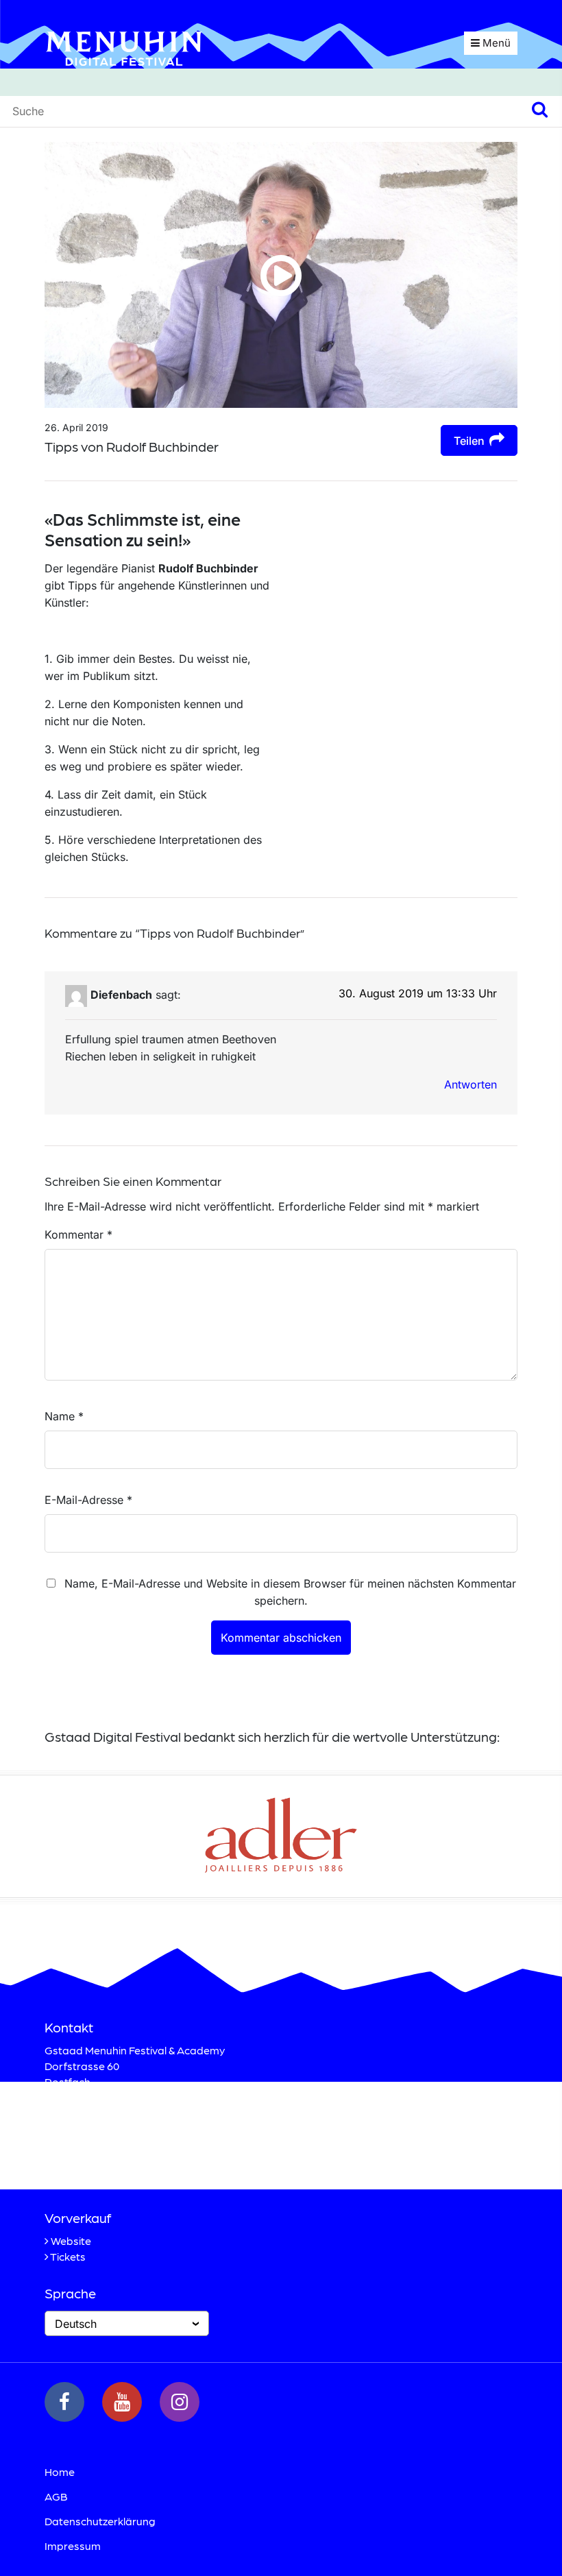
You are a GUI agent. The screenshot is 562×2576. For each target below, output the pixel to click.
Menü (495, 43)
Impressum (73, 2545)
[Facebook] (64, 2402)
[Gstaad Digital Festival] (124, 47)
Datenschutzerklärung (100, 2521)
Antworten (471, 1084)
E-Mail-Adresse (88, 1500)
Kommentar (78, 1235)
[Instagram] (180, 2402)
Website (71, 2240)
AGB (56, 2496)
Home (60, 2471)
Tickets (68, 2256)
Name (64, 1416)
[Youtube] (122, 2402)
